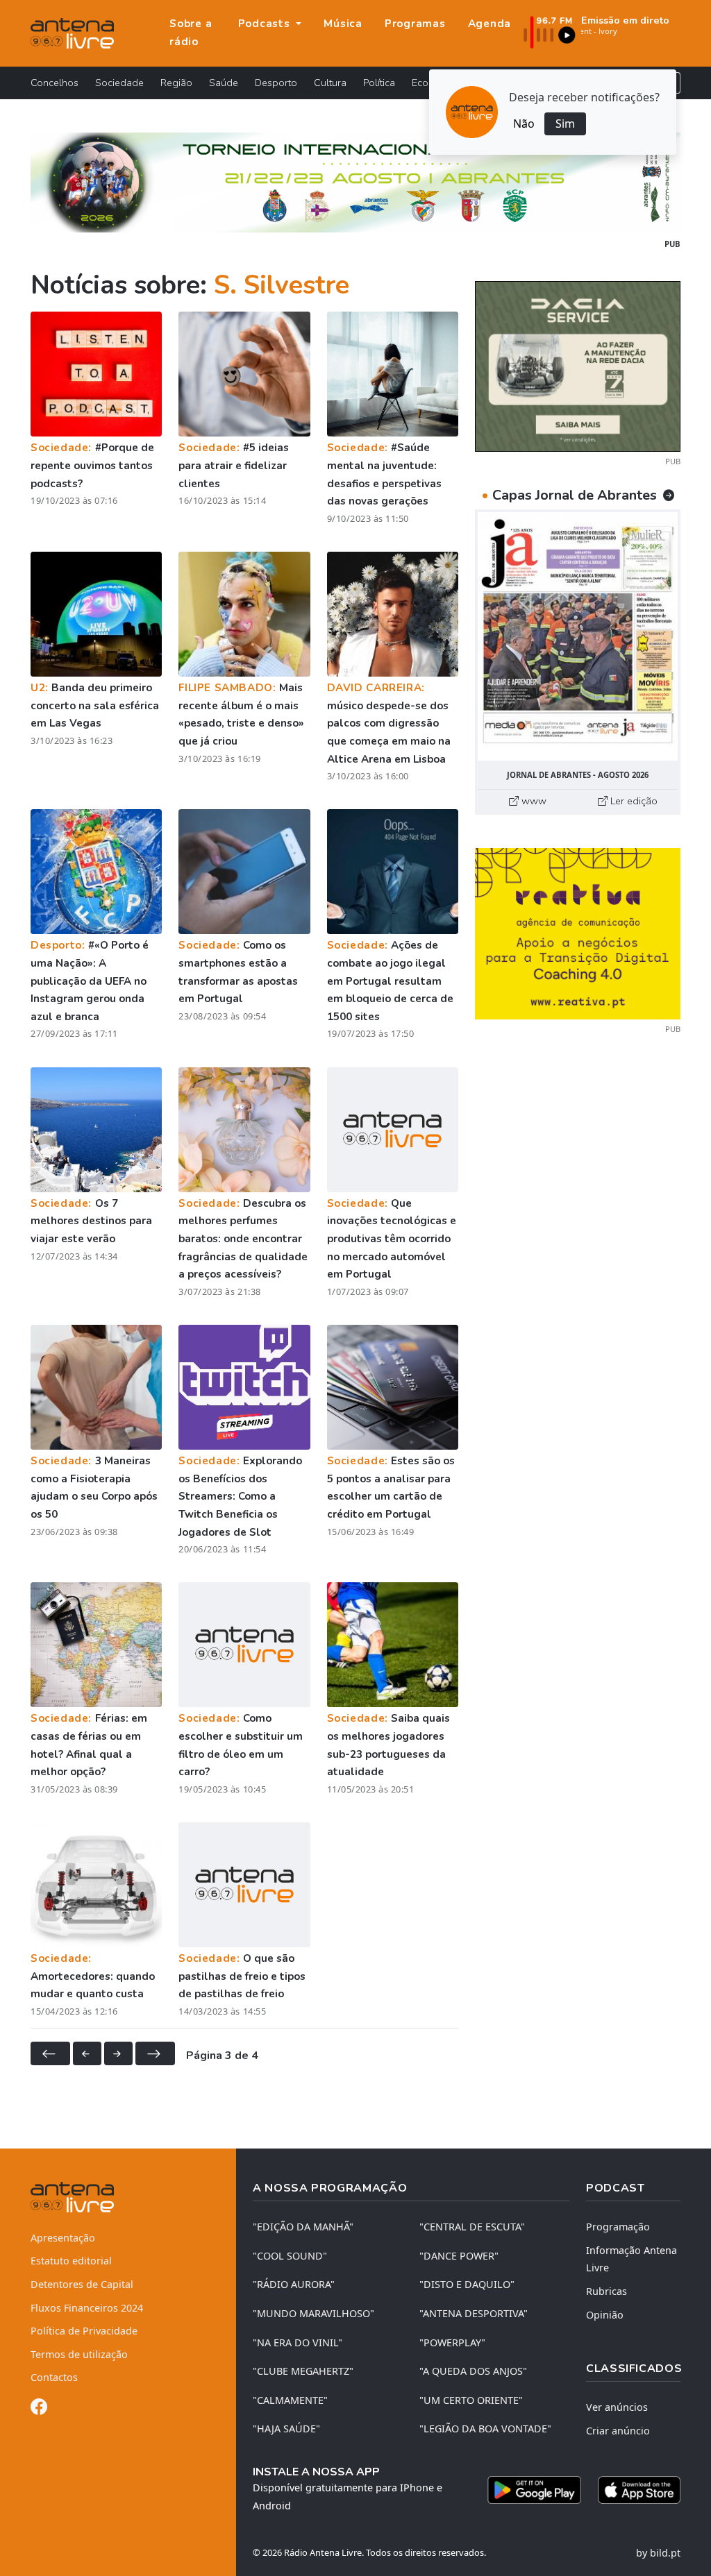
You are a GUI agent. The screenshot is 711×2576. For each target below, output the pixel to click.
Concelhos (55, 83)
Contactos (54, 2377)
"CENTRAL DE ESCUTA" (472, 2227)
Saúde (224, 83)
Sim (565, 124)
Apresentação (63, 2238)
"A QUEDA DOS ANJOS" (473, 2371)
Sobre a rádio (191, 33)
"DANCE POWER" (459, 2256)
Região (176, 83)
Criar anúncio (618, 2431)
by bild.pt (658, 2553)
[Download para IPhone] (639, 2490)
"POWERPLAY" (452, 2342)
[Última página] (155, 2053)
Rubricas (607, 2291)
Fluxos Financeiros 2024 (87, 2308)
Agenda (490, 24)
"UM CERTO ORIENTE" (471, 2400)
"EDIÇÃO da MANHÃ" (303, 2227)
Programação (618, 2227)
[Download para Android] (534, 2490)
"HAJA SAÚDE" (286, 2429)
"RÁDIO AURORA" (294, 2284)
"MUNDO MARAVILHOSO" (313, 2313)
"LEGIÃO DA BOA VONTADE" (485, 2429)
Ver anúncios (617, 2407)
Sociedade (119, 83)
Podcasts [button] (266, 24)
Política (379, 83)
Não (524, 124)
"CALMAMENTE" (290, 2400)
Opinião (605, 2315)
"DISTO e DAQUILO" (467, 2284)
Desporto (276, 83)
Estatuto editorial (71, 2261)
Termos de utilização (79, 2354)
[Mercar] (578, 365)
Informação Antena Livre (631, 2259)
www (533, 801)
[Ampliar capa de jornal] (578, 636)
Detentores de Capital (82, 2284)
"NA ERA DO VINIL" (298, 2342)
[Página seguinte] (118, 2053)
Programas (415, 24)
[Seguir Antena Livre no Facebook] (39, 2409)
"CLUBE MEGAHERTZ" (303, 2371)
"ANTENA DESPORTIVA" (474, 2313)
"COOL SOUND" (290, 2256)
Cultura (330, 83)
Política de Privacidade (84, 2331)
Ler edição (633, 801)
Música (343, 24)
